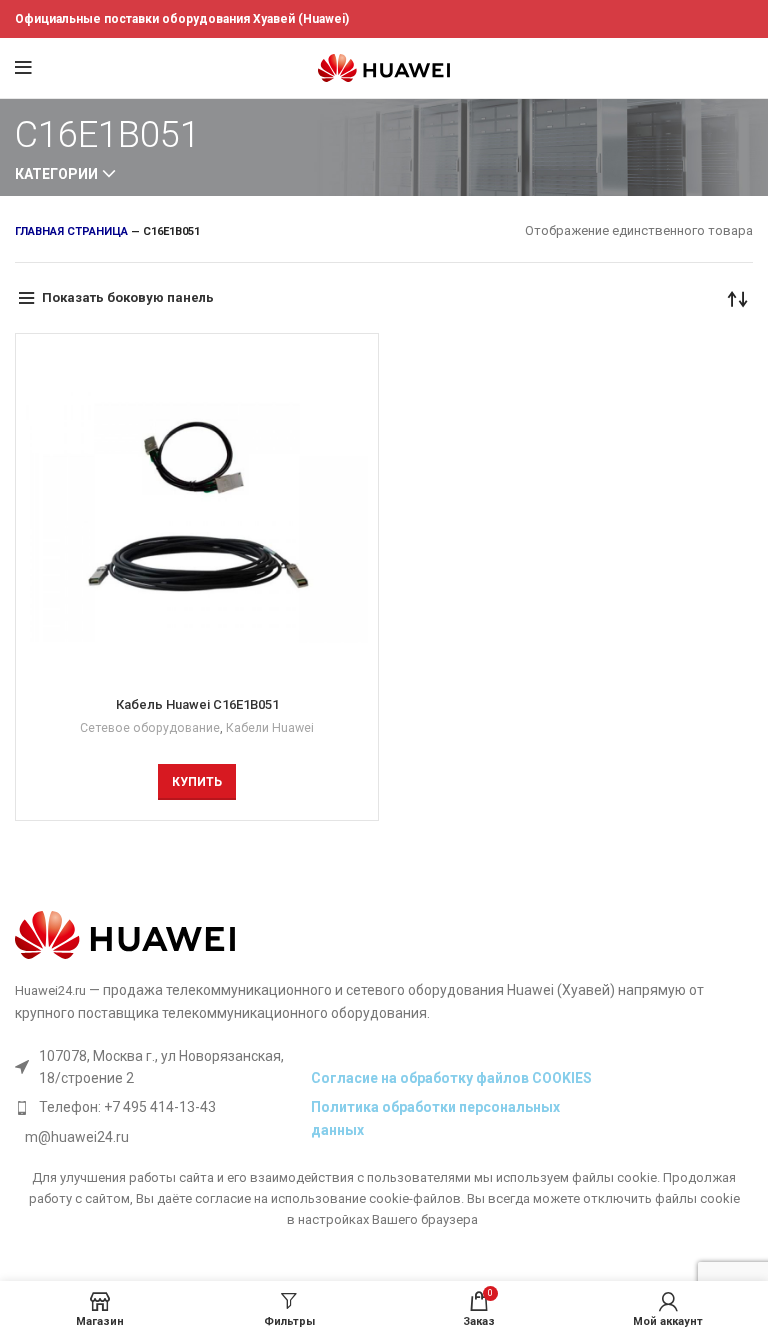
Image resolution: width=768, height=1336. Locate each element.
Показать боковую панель (128, 297)
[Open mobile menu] (23, 68)
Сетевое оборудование (150, 728)
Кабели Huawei (270, 728)
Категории (56, 174)
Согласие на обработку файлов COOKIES (451, 1078)
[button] (197, 782)
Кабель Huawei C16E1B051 (197, 704)
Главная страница (71, 231)
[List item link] (158, 1107)
